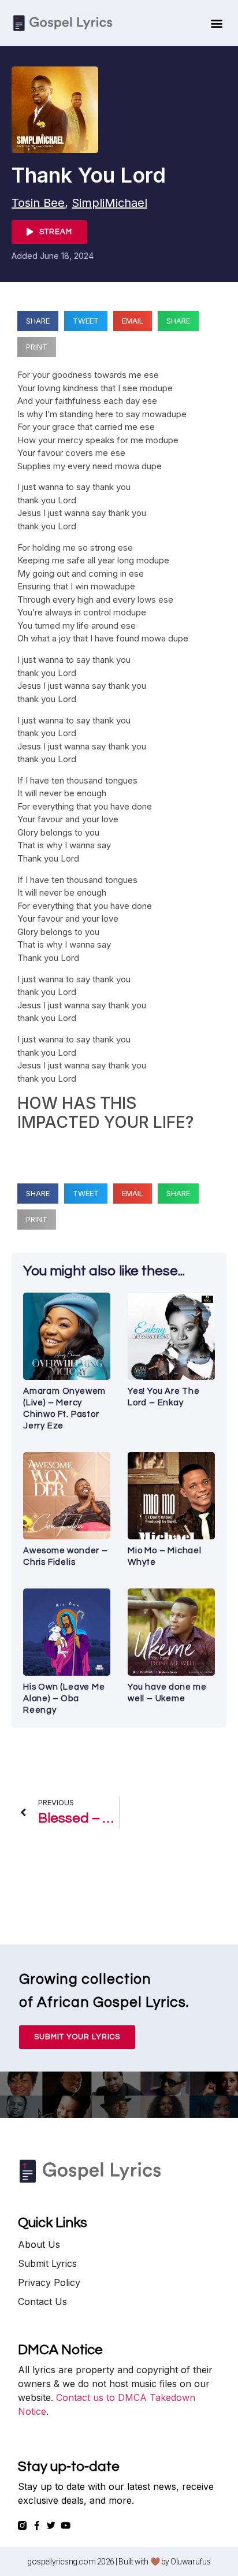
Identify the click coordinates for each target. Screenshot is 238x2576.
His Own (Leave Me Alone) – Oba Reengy (64, 1699)
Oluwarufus (191, 2562)
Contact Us (42, 2302)
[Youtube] (66, 2525)
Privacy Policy (49, 2282)
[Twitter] (51, 2525)
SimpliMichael (109, 203)
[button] (216, 23)
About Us (39, 2244)
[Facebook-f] (37, 2525)
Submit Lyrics (47, 2263)
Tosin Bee (38, 203)
